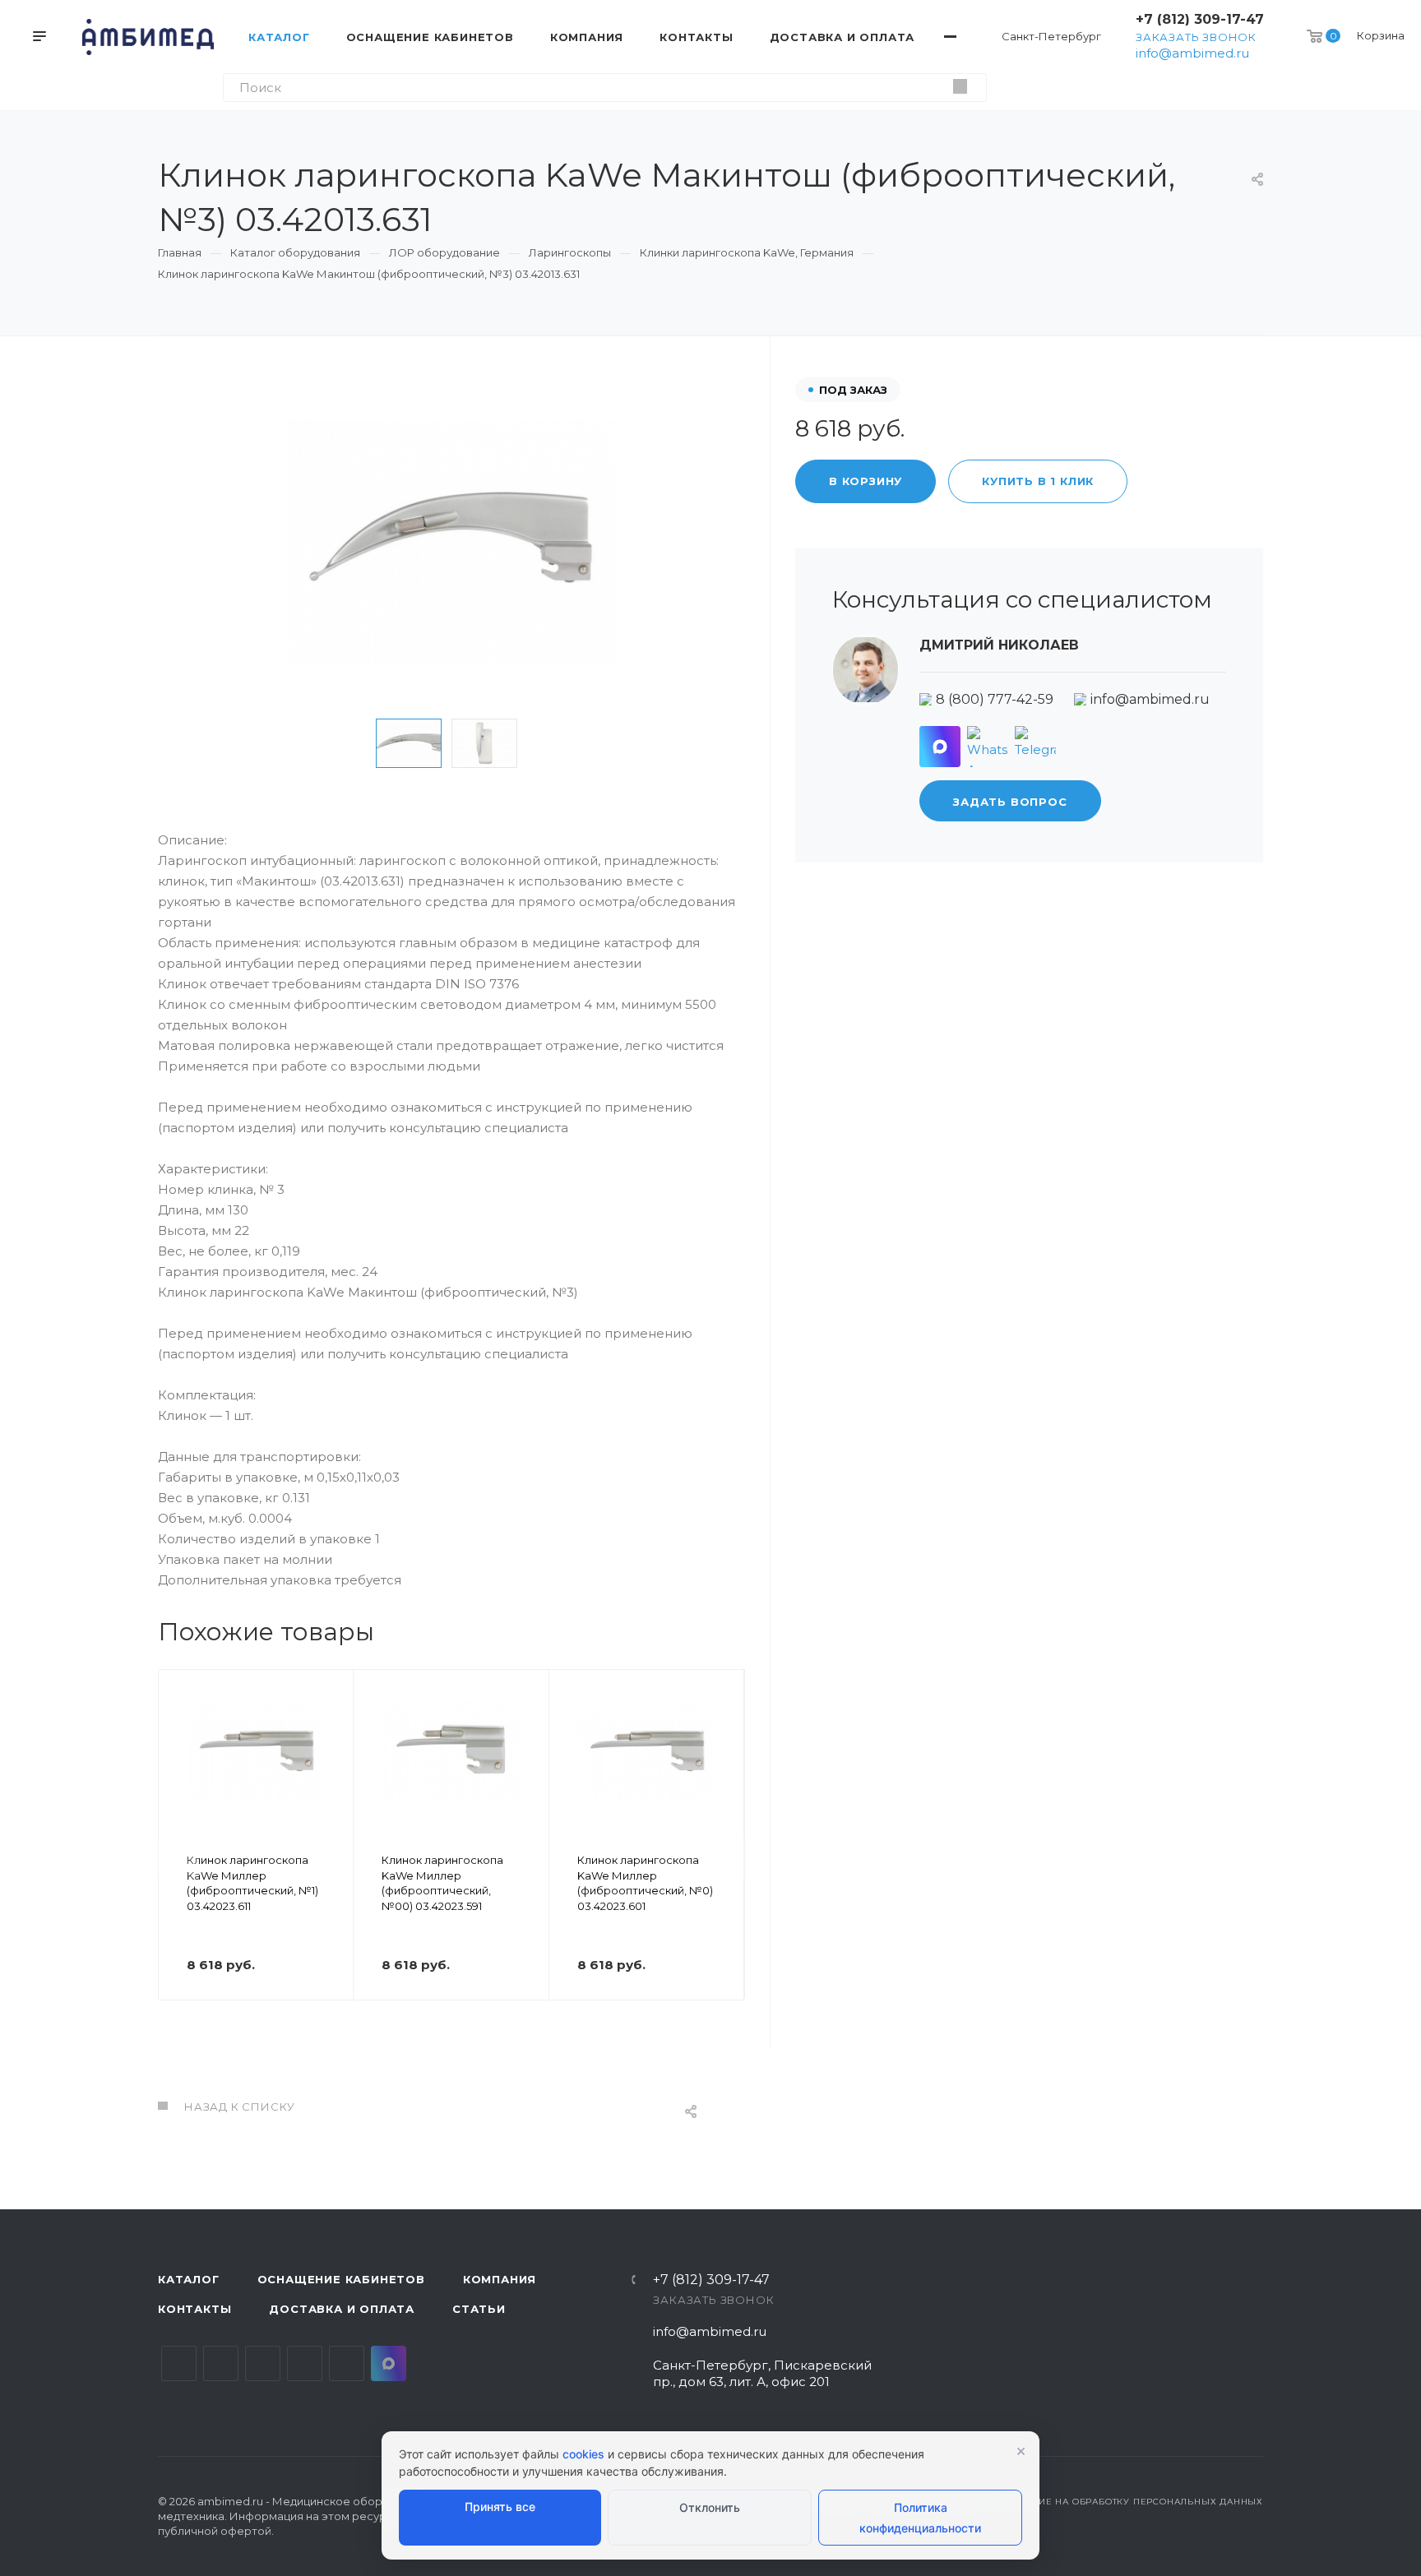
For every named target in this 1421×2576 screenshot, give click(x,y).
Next (553, 743)
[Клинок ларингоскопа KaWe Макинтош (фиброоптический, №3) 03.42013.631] (451, 542)
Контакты (194, 2309)
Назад (178, 1858)
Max (389, 2363)
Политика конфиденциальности (920, 2518)
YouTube (263, 2363)
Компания (500, 2279)
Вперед (724, 1858)
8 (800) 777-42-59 (995, 699)
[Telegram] (1035, 747)
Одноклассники (305, 2363)
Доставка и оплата (342, 2309)
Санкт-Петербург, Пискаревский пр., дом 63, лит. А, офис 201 (762, 2373)
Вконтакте (179, 2363)
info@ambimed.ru (1192, 53)
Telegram (221, 2363)
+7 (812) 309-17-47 (1200, 19)
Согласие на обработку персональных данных (1132, 2502)
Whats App (347, 2363)
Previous (350, 743)
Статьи (479, 2309)
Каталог (189, 2279)
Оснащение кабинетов (341, 2279)
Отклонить (710, 2507)
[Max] (940, 747)
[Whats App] (988, 747)
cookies (583, 2454)
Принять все (500, 2507)
